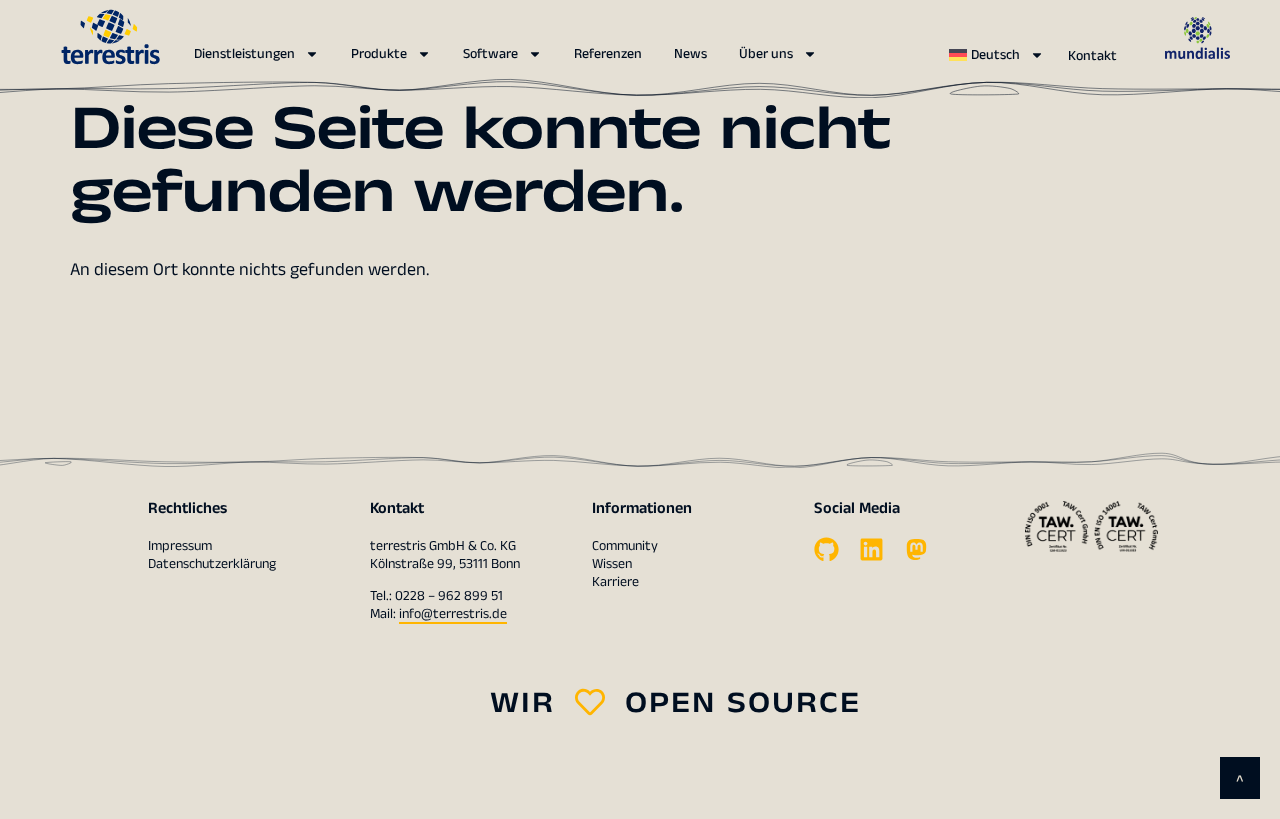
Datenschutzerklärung (212, 564)
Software (490, 54)
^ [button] (1240, 781)
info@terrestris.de (453, 614)
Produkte (379, 54)
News (690, 54)
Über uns (766, 54)
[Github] (826, 549)
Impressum (180, 546)
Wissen (612, 564)
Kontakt (1092, 56)
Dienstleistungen (244, 54)
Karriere (615, 582)
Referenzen (608, 54)
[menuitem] (996, 55)
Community (625, 546)
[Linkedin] (871, 549)
